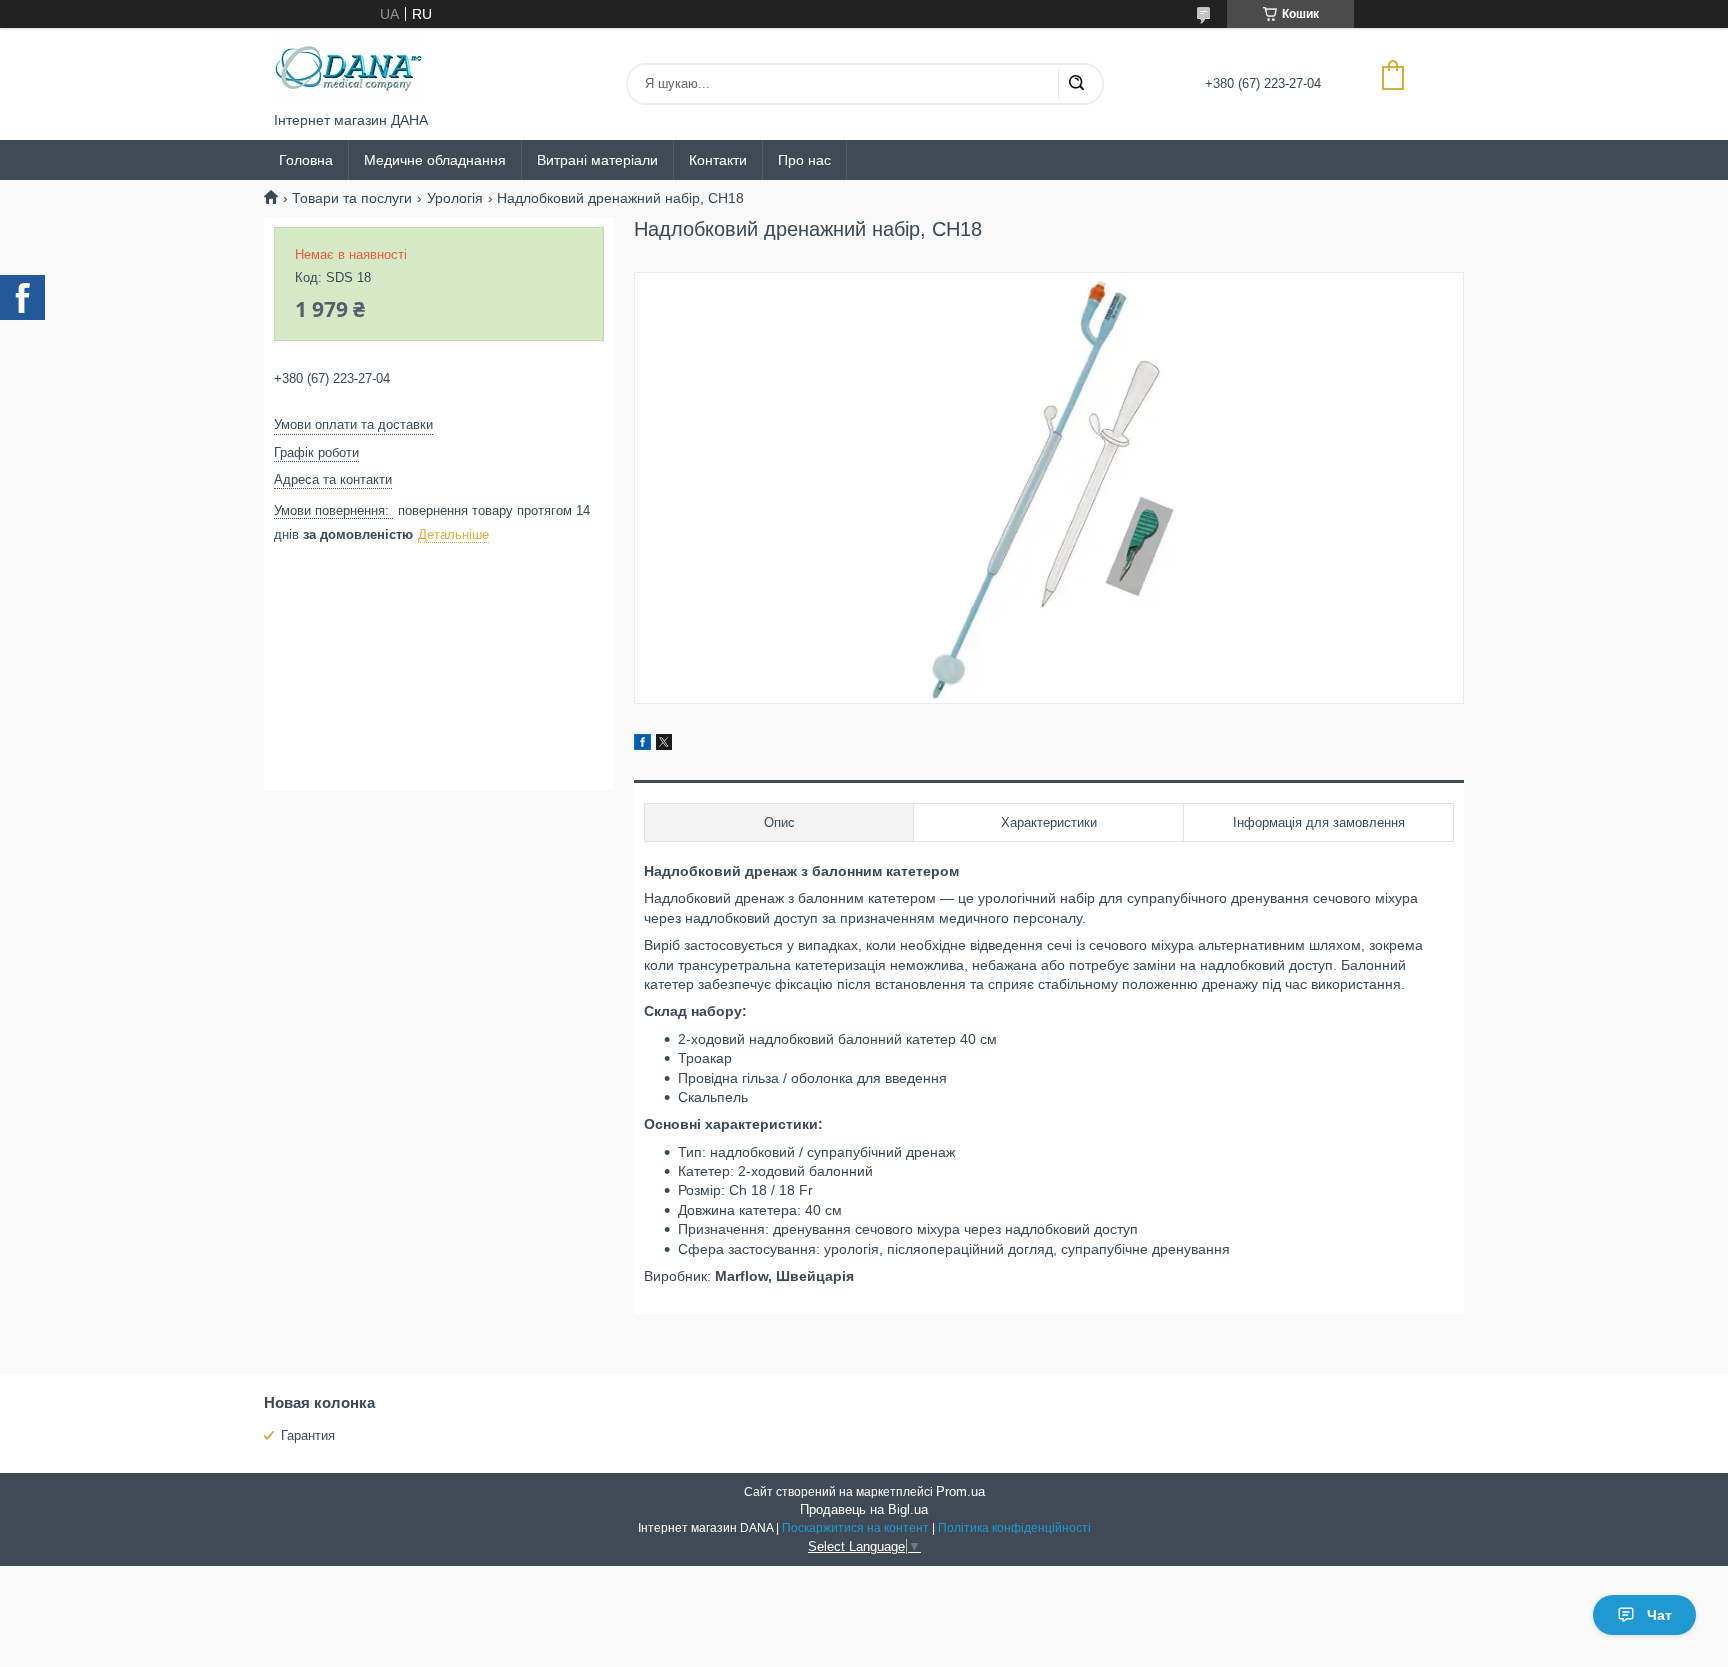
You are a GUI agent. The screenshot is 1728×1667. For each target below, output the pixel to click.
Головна (306, 160)
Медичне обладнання (435, 160)
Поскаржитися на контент (855, 1528)
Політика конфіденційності (1014, 1528)
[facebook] (642, 745)
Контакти (718, 160)
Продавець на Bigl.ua (864, 1509)
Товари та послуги (352, 198)
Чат (1659, 1615)
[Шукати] (1076, 84)
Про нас (804, 160)
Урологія (455, 198)
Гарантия (308, 1435)
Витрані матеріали (597, 160)
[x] (664, 745)
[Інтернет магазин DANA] (349, 70)
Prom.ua (960, 1491)
